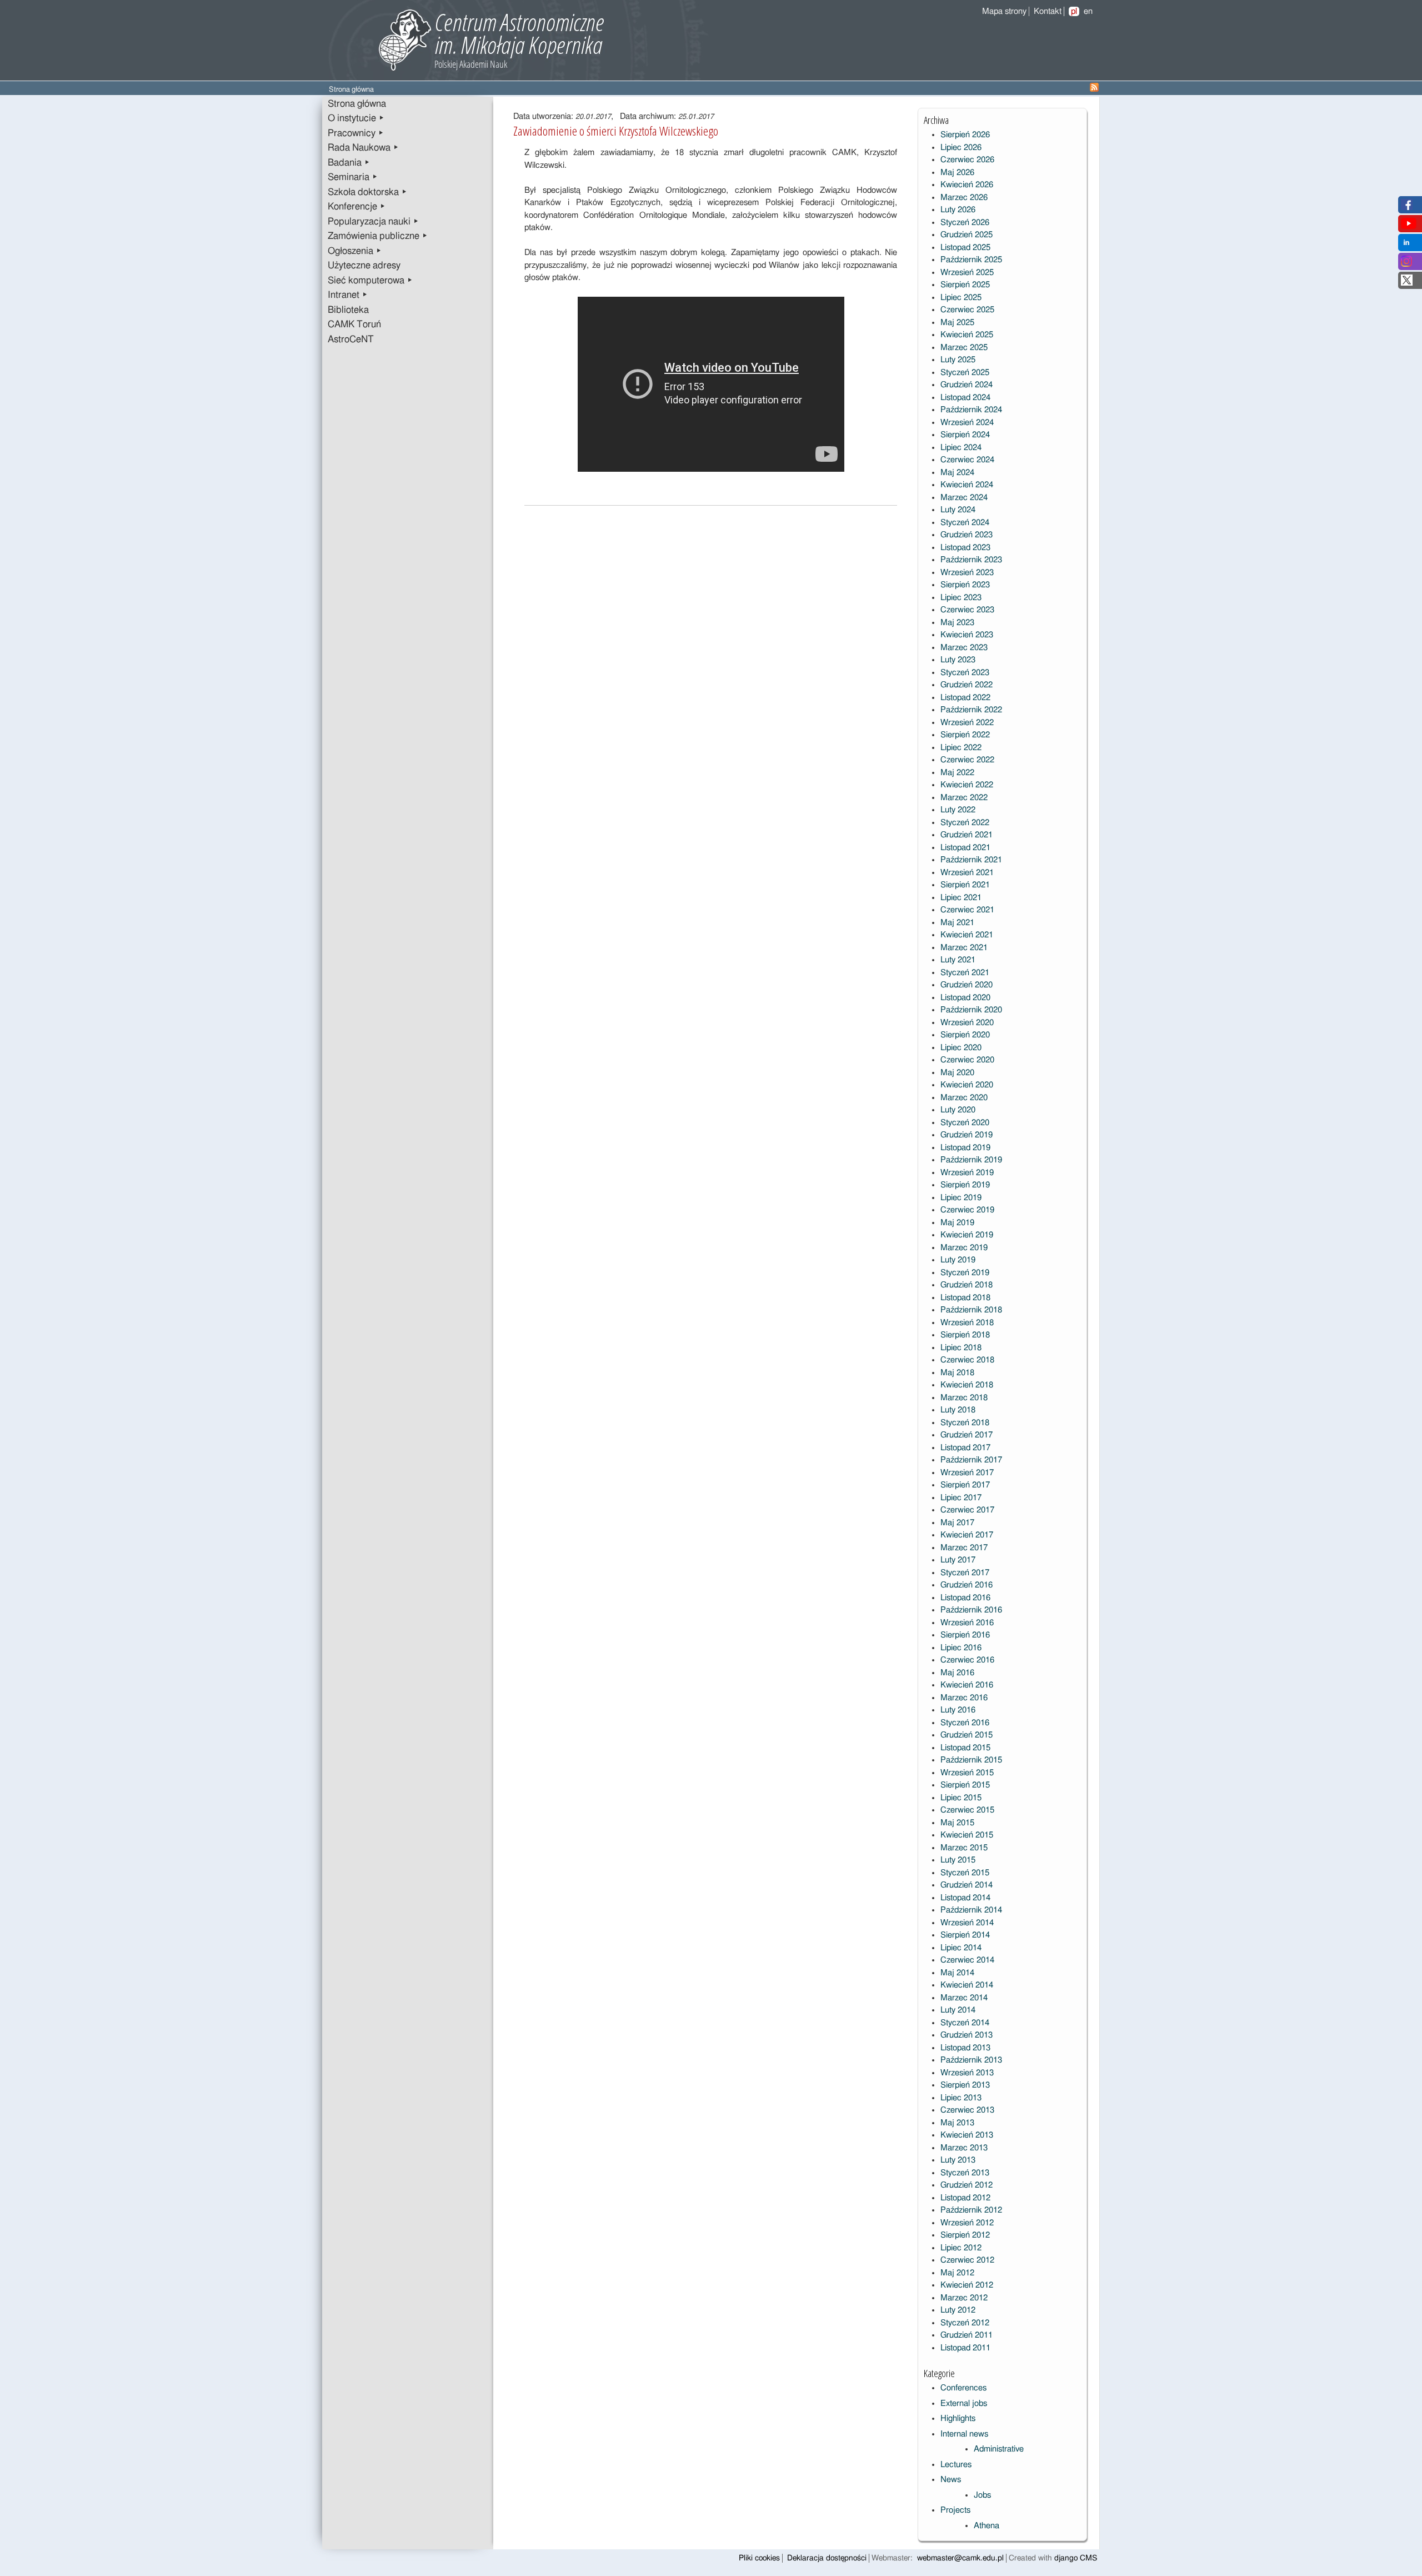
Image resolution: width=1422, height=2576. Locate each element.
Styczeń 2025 (965, 373)
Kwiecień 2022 (967, 785)
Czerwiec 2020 (967, 1060)
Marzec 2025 (964, 348)
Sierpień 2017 (965, 1485)
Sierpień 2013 (965, 2085)
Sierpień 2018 (965, 1335)
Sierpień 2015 (965, 1785)
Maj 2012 (957, 2273)
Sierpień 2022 (965, 735)
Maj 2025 (957, 323)
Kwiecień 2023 (967, 635)
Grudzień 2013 (967, 2035)
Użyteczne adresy (364, 266)
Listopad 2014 (965, 1898)
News (951, 2480)
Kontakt (1048, 11)
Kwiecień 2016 (967, 1685)
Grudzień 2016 (967, 1585)
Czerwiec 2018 (967, 1360)
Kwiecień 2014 (967, 1985)
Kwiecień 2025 (967, 335)
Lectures (956, 2465)
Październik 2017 (971, 1460)
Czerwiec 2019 (967, 1210)
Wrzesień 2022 (967, 723)
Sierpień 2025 (965, 285)
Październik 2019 (971, 1160)
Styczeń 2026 (965, 223)
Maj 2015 (957, 1823)
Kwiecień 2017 (967, 1535)
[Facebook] (1407, 208)
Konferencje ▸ (357, 207)
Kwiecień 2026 (967, 185)
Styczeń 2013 (965, 2173)
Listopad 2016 (965, 1598)
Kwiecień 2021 (967, 935)
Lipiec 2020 (961, 1048)
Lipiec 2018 (961, 1348)
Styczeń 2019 (965, 1273)
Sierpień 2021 (965, 885)
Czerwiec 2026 (967, 160)
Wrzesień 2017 (967, 1473)
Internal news (964, 2434)
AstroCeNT (351, 340)
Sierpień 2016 (965, 1635)
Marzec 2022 (964, 798)
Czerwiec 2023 (967, 610)
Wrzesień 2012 (967, 2223)
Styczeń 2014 (965, 2023)
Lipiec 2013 (961, 2098)
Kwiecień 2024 (967, 485)
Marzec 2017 (964, 1548)
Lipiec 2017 (961, 1498)
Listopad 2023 (965, 548)
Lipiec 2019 (961, 1198)
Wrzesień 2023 (967, 573)
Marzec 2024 (964, 498)
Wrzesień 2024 (967, 423)
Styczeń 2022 (965, 823)
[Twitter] (1407, 283)
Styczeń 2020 (965, 1123)
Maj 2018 (957, 1373)
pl (1074, 11)
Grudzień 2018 (967, 1285)
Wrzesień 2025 (967, 273)
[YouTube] (1409, 226)
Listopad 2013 (965, 2048)
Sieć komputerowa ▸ (370, 281)
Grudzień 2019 (967, 1135)
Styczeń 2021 (965, 973)
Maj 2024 (957, 473)
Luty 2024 (958, 510)
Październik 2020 (971, 1010)
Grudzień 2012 (967, 2185)
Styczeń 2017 (965, 1573)
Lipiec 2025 (961, 298)
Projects (955, 2510)
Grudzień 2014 (967, 1885)
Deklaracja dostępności (827, 2558)
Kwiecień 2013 (967, 2135)
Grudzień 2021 (967, 835)
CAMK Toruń (354, 325)
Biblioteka (348, 310)
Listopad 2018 (965, 1298)
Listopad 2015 (965, 1748)
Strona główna (357, 104)
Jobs (982, 2495)
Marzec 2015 (964, 1848)
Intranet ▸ (348, 295)
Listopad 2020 (965, 998)
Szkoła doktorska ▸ (367, 192)
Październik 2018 (971, 1310)
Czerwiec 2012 (967, 2260)
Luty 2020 (958, 1110)
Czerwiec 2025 (967, 310)
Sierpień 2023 (965, 585)
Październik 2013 (971, 2060)
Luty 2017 (958, 1560)
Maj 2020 (957, 1073)
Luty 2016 (958, 1710)
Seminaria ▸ (353, 177)
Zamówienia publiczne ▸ (378, 236)
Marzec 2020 (964, 1098)
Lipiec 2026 (961, 148)
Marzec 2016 (964, 1698)
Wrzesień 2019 (967, 1173)
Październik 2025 (971, 260)
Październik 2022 (971, 710)
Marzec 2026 (964, 198)
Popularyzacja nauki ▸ (373, 222)
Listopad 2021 (965, 848)
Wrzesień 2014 (967, 1923)
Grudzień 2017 (967, 1435)
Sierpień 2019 (965, 1185)
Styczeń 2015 (965, 1873)
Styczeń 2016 (965, 1723)
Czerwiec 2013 (967, 2110)
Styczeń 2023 (965, 673)
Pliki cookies (759, 2558)
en (1088, 11)
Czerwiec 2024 (967, 460)
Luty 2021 (958, 960)
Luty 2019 (958, 1260)
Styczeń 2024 (965, 523)
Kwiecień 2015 (967, 1835)
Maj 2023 (957, 623)
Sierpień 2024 (965, 435)
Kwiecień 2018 (967, 1385)
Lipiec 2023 (961, 598)
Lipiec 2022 (961, 748)
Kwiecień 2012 (967, 2285)
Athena (987, 2526)
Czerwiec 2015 (967, 1810)
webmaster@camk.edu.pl (960, 2558)
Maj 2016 (957, 1673)
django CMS (1076, 2558)
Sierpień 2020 (965, 1035)
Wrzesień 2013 (967, 2073)
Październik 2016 (971, 1610)
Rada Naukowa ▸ (363, 148)
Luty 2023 (958, 660)
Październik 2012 (971, 2210)
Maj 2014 (957, 1973)
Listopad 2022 (965, 698)
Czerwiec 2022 (967, 760)
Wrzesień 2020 (967, 1023)
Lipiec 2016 (961, 1648)
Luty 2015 (958, 1860)
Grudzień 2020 (967, 985)
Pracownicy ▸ (356, 133)
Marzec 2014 (964, 1998)
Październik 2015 (971, 1760)
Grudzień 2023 (967, 535)
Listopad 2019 (965, 1148)
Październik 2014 (971, 1910)
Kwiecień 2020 (967, 1085)
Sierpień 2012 (965, 2235)
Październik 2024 (971, 410)
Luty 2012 (958, 2310)
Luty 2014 (958, 2010)
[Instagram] (1406, 264)
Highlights (958, 2418)
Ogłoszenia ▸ (355, 251)
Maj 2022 (957, 773)
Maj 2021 (957, 923)
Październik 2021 (971, 860)
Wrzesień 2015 (967, 1773)
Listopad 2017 (965, 1448)
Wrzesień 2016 (967, 1623)
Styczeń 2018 (965, 1423)
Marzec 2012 (964, 2298)
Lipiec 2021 (961, 898)
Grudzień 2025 (967, 235)
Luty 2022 (958, 810)
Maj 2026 (957, 173)
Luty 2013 (958, 2160)
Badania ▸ (349, 163)
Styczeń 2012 (965, 2323)
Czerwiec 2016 (967, 1660)
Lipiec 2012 (961, 2248)
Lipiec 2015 (961, 1798)
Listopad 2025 (965, 248)
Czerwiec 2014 (967, 1960)
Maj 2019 (957, 1223)
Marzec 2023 (964, 648)
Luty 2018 (958, 1410)
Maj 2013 (957, 2123)
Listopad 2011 (965, 2348)
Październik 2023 (971, 560)
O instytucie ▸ (356, 118)
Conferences (963, 2388)
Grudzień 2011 (967, 2335)
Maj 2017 (957, 1523)
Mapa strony (1004, 11)
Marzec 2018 (964, 1398)
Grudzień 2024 (967, 385)
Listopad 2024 (965, 398)
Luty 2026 (958, 210)
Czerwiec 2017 (967, 1510)
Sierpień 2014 (965, 1935)
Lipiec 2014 (961, 1948)
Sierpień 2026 (965, 135)
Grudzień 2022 (967, 685)
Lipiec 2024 (961, 448)
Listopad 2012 (965, 2198)
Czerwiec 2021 (967, 910)
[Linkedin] (1406, 245)
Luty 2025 (958, 360)
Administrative (999, 2449)
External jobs (964, 2403)
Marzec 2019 (964, 1248)
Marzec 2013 (964, 2148)
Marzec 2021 (964, 948)
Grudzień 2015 (967, 1735)
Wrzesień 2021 (967, 873)
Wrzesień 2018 (967, 1323)
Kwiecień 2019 (967, 1235)
